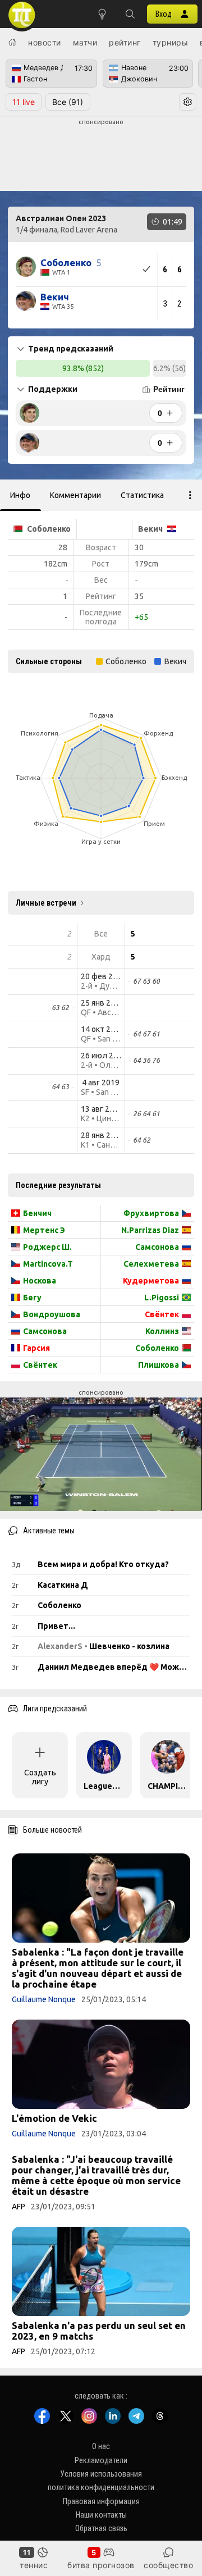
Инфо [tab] (20, 495)
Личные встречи (46, 903)
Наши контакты (101, 2515)
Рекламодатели (101, 2460)
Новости (45, 42)
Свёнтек (40, 1365)
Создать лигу (40, 1777)
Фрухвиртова (151, 1213)
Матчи (85, 42)
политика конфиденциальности (101, 2487)
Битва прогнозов (101, 2565)
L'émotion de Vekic (54, 2118)
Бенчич (37, 1213)
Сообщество (168, 2565)
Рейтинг (125, 42)
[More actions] (190, 495)
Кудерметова (151, 1281)
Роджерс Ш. (47, 1247)
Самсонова (45, 1331)
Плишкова (159, 1365)
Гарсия (36, 1348)
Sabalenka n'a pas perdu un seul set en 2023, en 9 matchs (99, 2331)
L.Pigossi (162, 1298)
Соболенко (157, 1348)
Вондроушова (52, 1314)
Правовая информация (101, 2501)
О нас (101, 2446)
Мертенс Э (44, 1230)
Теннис (34, 2565)
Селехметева (151, 1264)
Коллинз (162, 1331)
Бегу (32, 1298)
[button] (130, 14)
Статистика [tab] (142, 495)
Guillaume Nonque (44, 1999)
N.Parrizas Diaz (150, 1230)
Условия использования (101, 2474)
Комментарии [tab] (75, 495)
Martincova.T (48, 1264)
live (24, 102)
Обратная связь (101, 2528)
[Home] (12, 42)
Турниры (171, 42)
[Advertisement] (101, 155)
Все (68, 102)
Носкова (40, 1281)
